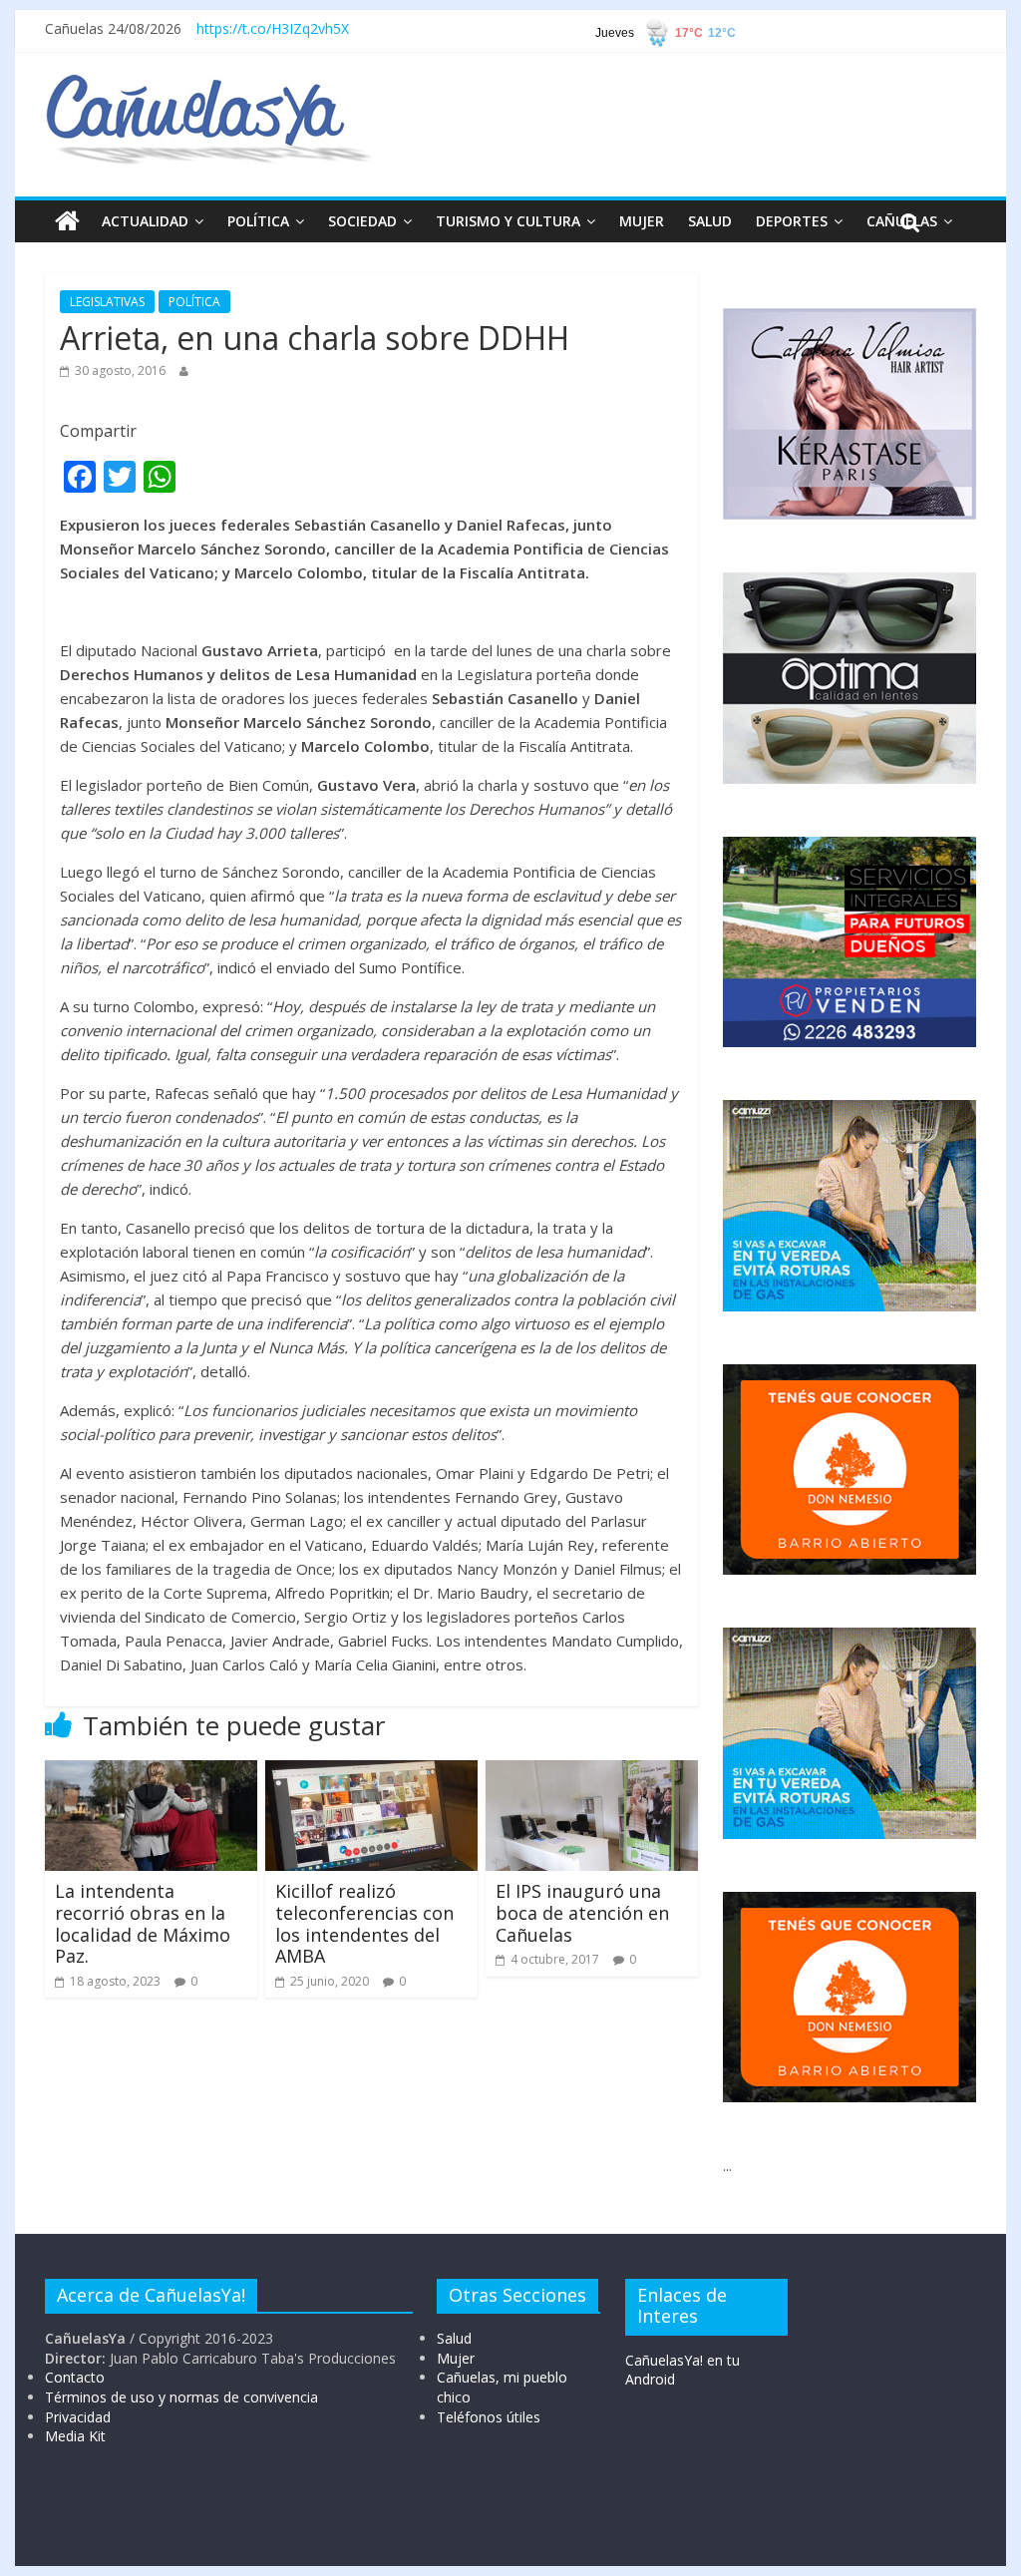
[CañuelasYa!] (208, 84)
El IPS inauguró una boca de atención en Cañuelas (582, 1912)
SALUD (710, 221)
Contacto (75, 2377)
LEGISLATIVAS (107, 302)
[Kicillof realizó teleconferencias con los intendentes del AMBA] (371, 1772)
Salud (454, 2338)
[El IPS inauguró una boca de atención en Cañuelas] (592, 1772)
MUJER (642, 221)
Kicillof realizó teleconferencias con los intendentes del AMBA (364, 1923)
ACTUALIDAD (145, 221)
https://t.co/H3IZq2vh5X (273, 28)
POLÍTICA (258, 221)
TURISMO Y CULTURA (508, 221)
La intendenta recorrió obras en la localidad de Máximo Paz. (143, 1923)
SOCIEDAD (362, 221)
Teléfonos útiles (489, 2417)
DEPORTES (792, 221)
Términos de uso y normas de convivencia (181, 2397)
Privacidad (78, 2417)
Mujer (456, 2358)
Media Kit (75, 2436)
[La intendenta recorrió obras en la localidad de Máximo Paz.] (151, 1772)
